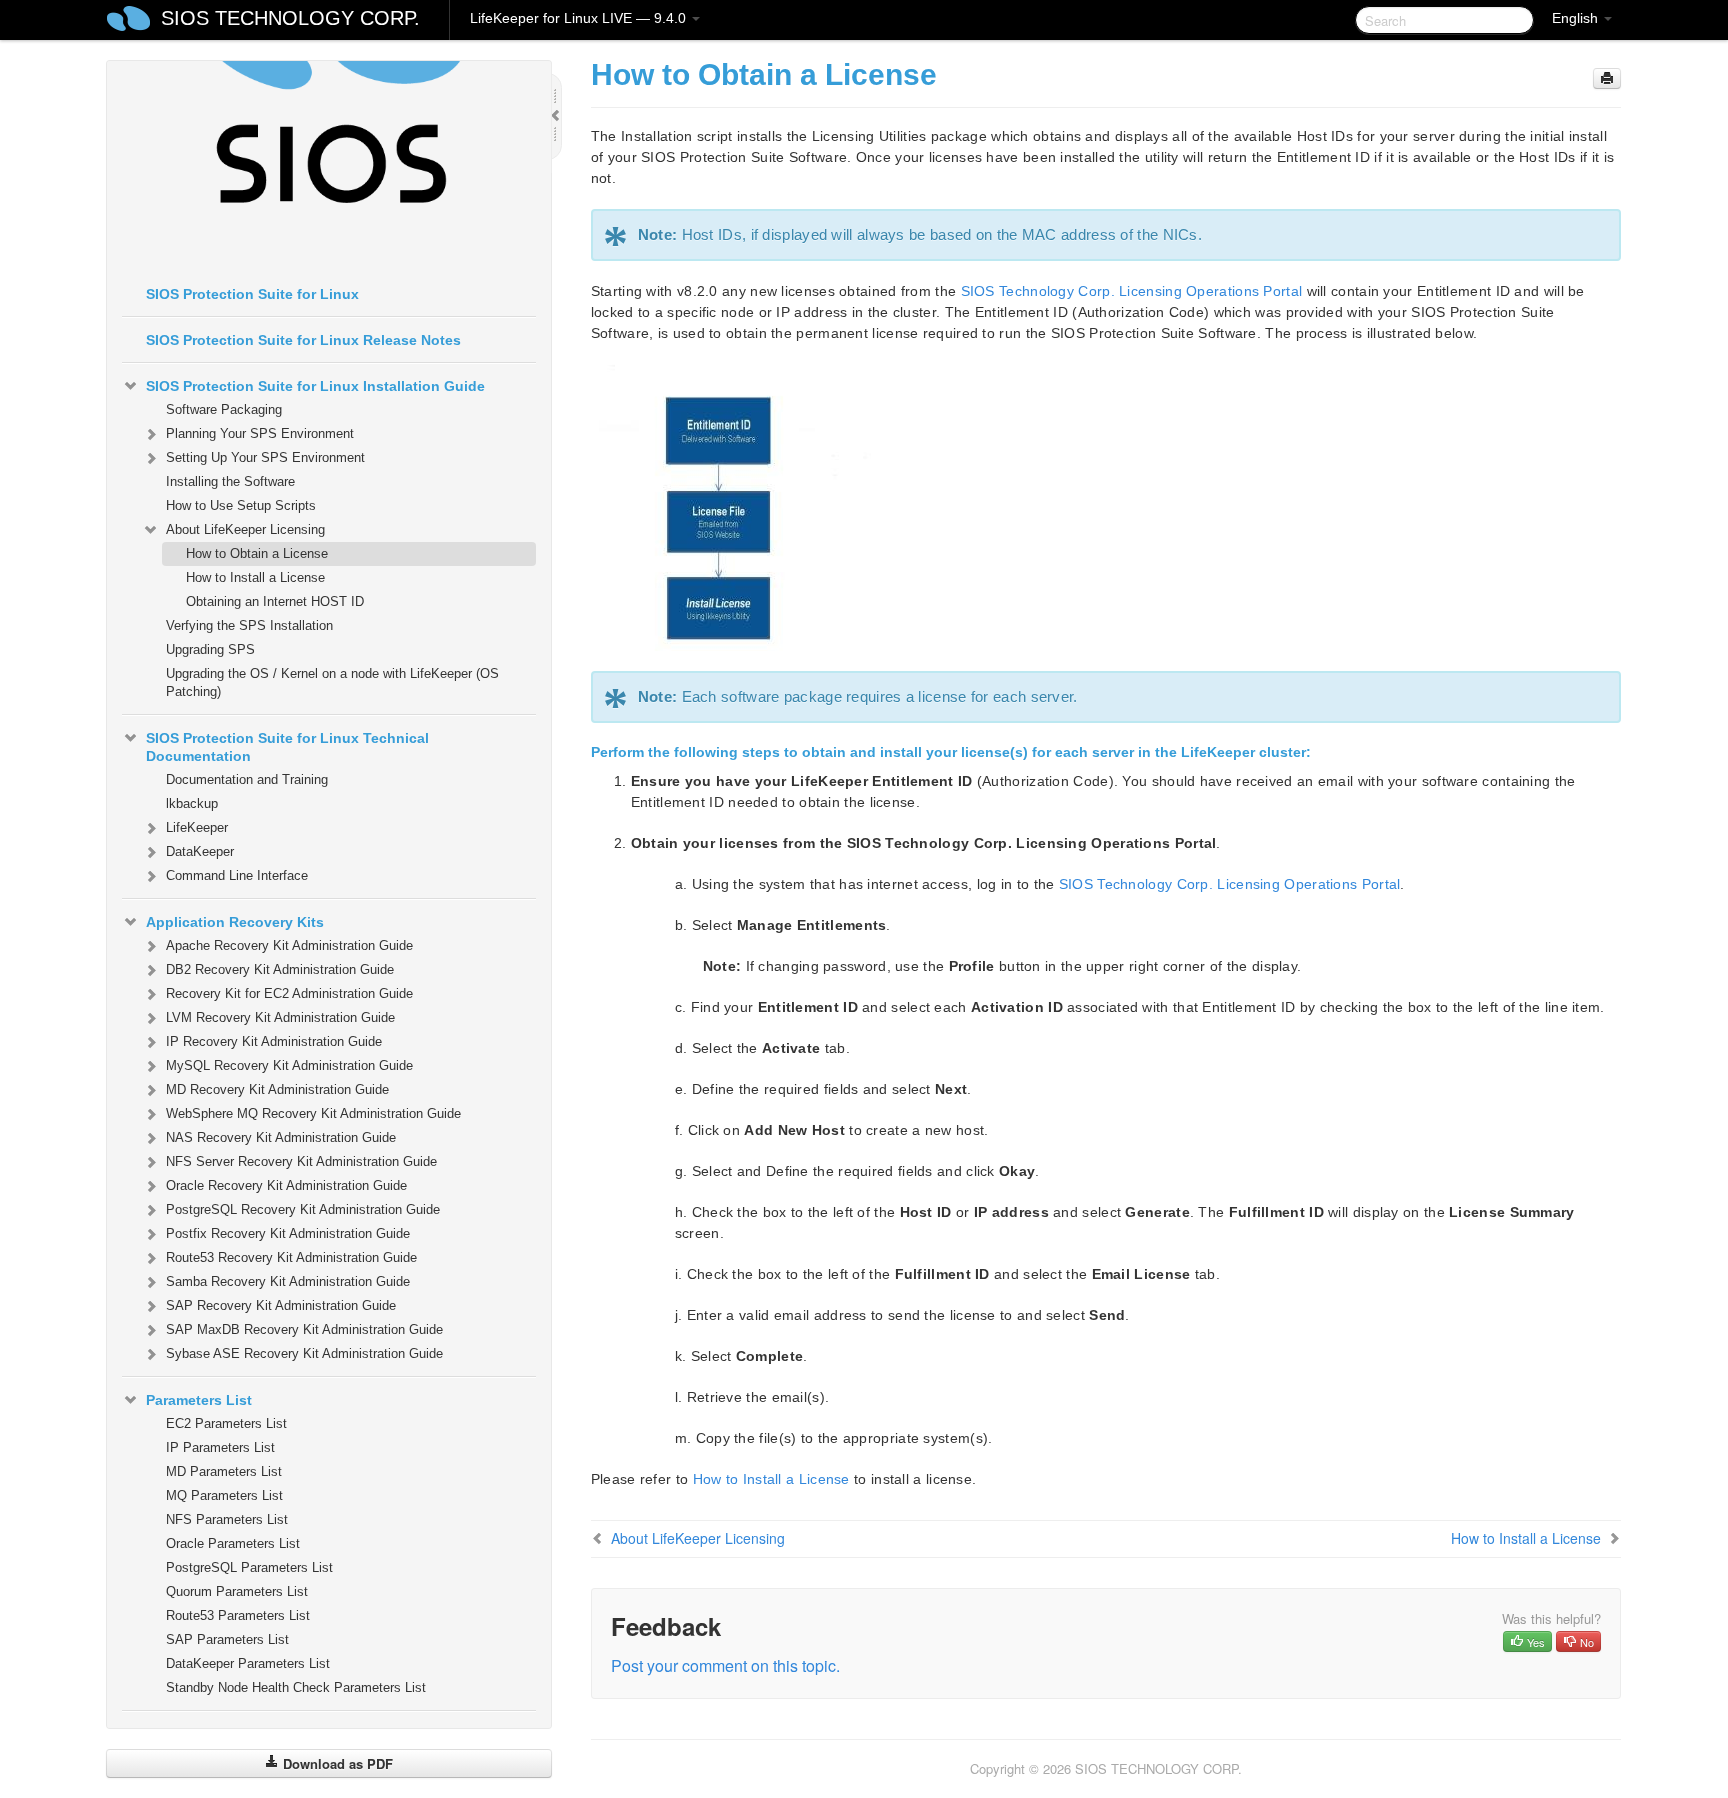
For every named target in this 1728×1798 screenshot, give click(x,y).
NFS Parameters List (227, 1519)
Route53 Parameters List (238, 1615)
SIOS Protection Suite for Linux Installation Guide (315, 386)
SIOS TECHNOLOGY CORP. (290, 18)
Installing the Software (230, 481)
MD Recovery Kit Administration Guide (277, 1089)
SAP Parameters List (227, 1639)
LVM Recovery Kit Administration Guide (280, 1017)
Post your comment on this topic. (725, 1665)
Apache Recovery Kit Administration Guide (289, 945)
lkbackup (192, 803)
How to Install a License (255, 577)
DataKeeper (200, 851)
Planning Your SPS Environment (260, 433)
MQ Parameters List (224, 1495)
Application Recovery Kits (235, 922)
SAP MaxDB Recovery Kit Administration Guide (304, 1329)
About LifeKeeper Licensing (245, 529)
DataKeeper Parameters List (248, 1663)
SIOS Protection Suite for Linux (252, 294)
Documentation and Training (247, 779)
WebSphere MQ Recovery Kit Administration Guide (313, 1113)
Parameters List (199, 1400)
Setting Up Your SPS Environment (265, 457)
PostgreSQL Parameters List (249, 1567)
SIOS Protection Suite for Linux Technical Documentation (287, 747)
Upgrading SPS (210, 649)
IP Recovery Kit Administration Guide (274, 1041)
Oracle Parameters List (233, 1543)
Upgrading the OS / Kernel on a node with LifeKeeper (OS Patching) (332, 682)
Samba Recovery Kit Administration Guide (288, 1281)
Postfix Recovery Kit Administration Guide (288, 1233)
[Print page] (1607, 78)
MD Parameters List (224, 1471)
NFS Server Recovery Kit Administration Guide (301, 1161)
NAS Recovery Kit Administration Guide (281, 1137)
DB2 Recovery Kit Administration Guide (280, 969)
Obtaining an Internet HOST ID (275, 601)
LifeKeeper (197, 827)
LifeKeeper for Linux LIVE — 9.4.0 (580, 18)
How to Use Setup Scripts (241, 505)
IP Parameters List (220, 1447)
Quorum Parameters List (237, 1591)
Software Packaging (224, 409)
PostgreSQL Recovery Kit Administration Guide (303, 1209)
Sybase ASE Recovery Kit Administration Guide (304, 1353)
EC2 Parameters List (226, 1423)
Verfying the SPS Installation (249, 625)
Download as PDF (336, 1763)
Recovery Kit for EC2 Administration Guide (289, 993)
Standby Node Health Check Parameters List (296, 1687)
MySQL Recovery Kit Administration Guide (289, 1065)
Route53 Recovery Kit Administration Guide (291, 1257)
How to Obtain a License (257, 553)
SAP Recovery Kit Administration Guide (281, 1305)
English (1577, 18)
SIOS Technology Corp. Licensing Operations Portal (1132, 291)
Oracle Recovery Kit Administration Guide (286, 1185)
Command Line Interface (237, 875)
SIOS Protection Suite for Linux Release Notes (303, 340)
